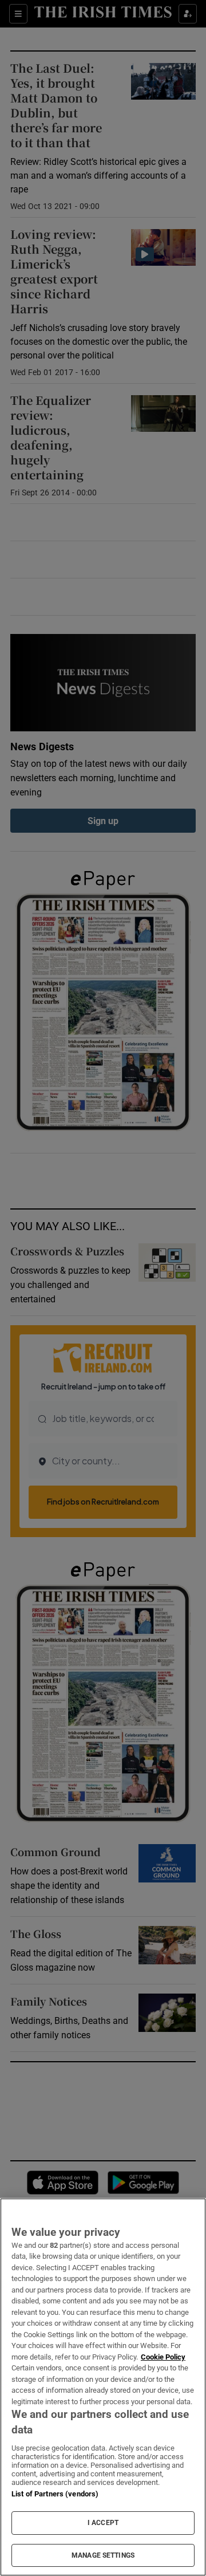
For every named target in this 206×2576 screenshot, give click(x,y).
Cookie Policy (163, 2357)
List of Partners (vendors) (55, 2494)
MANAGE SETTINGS (103, 2555)
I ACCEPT (103, 2523)
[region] (103, 2387)
